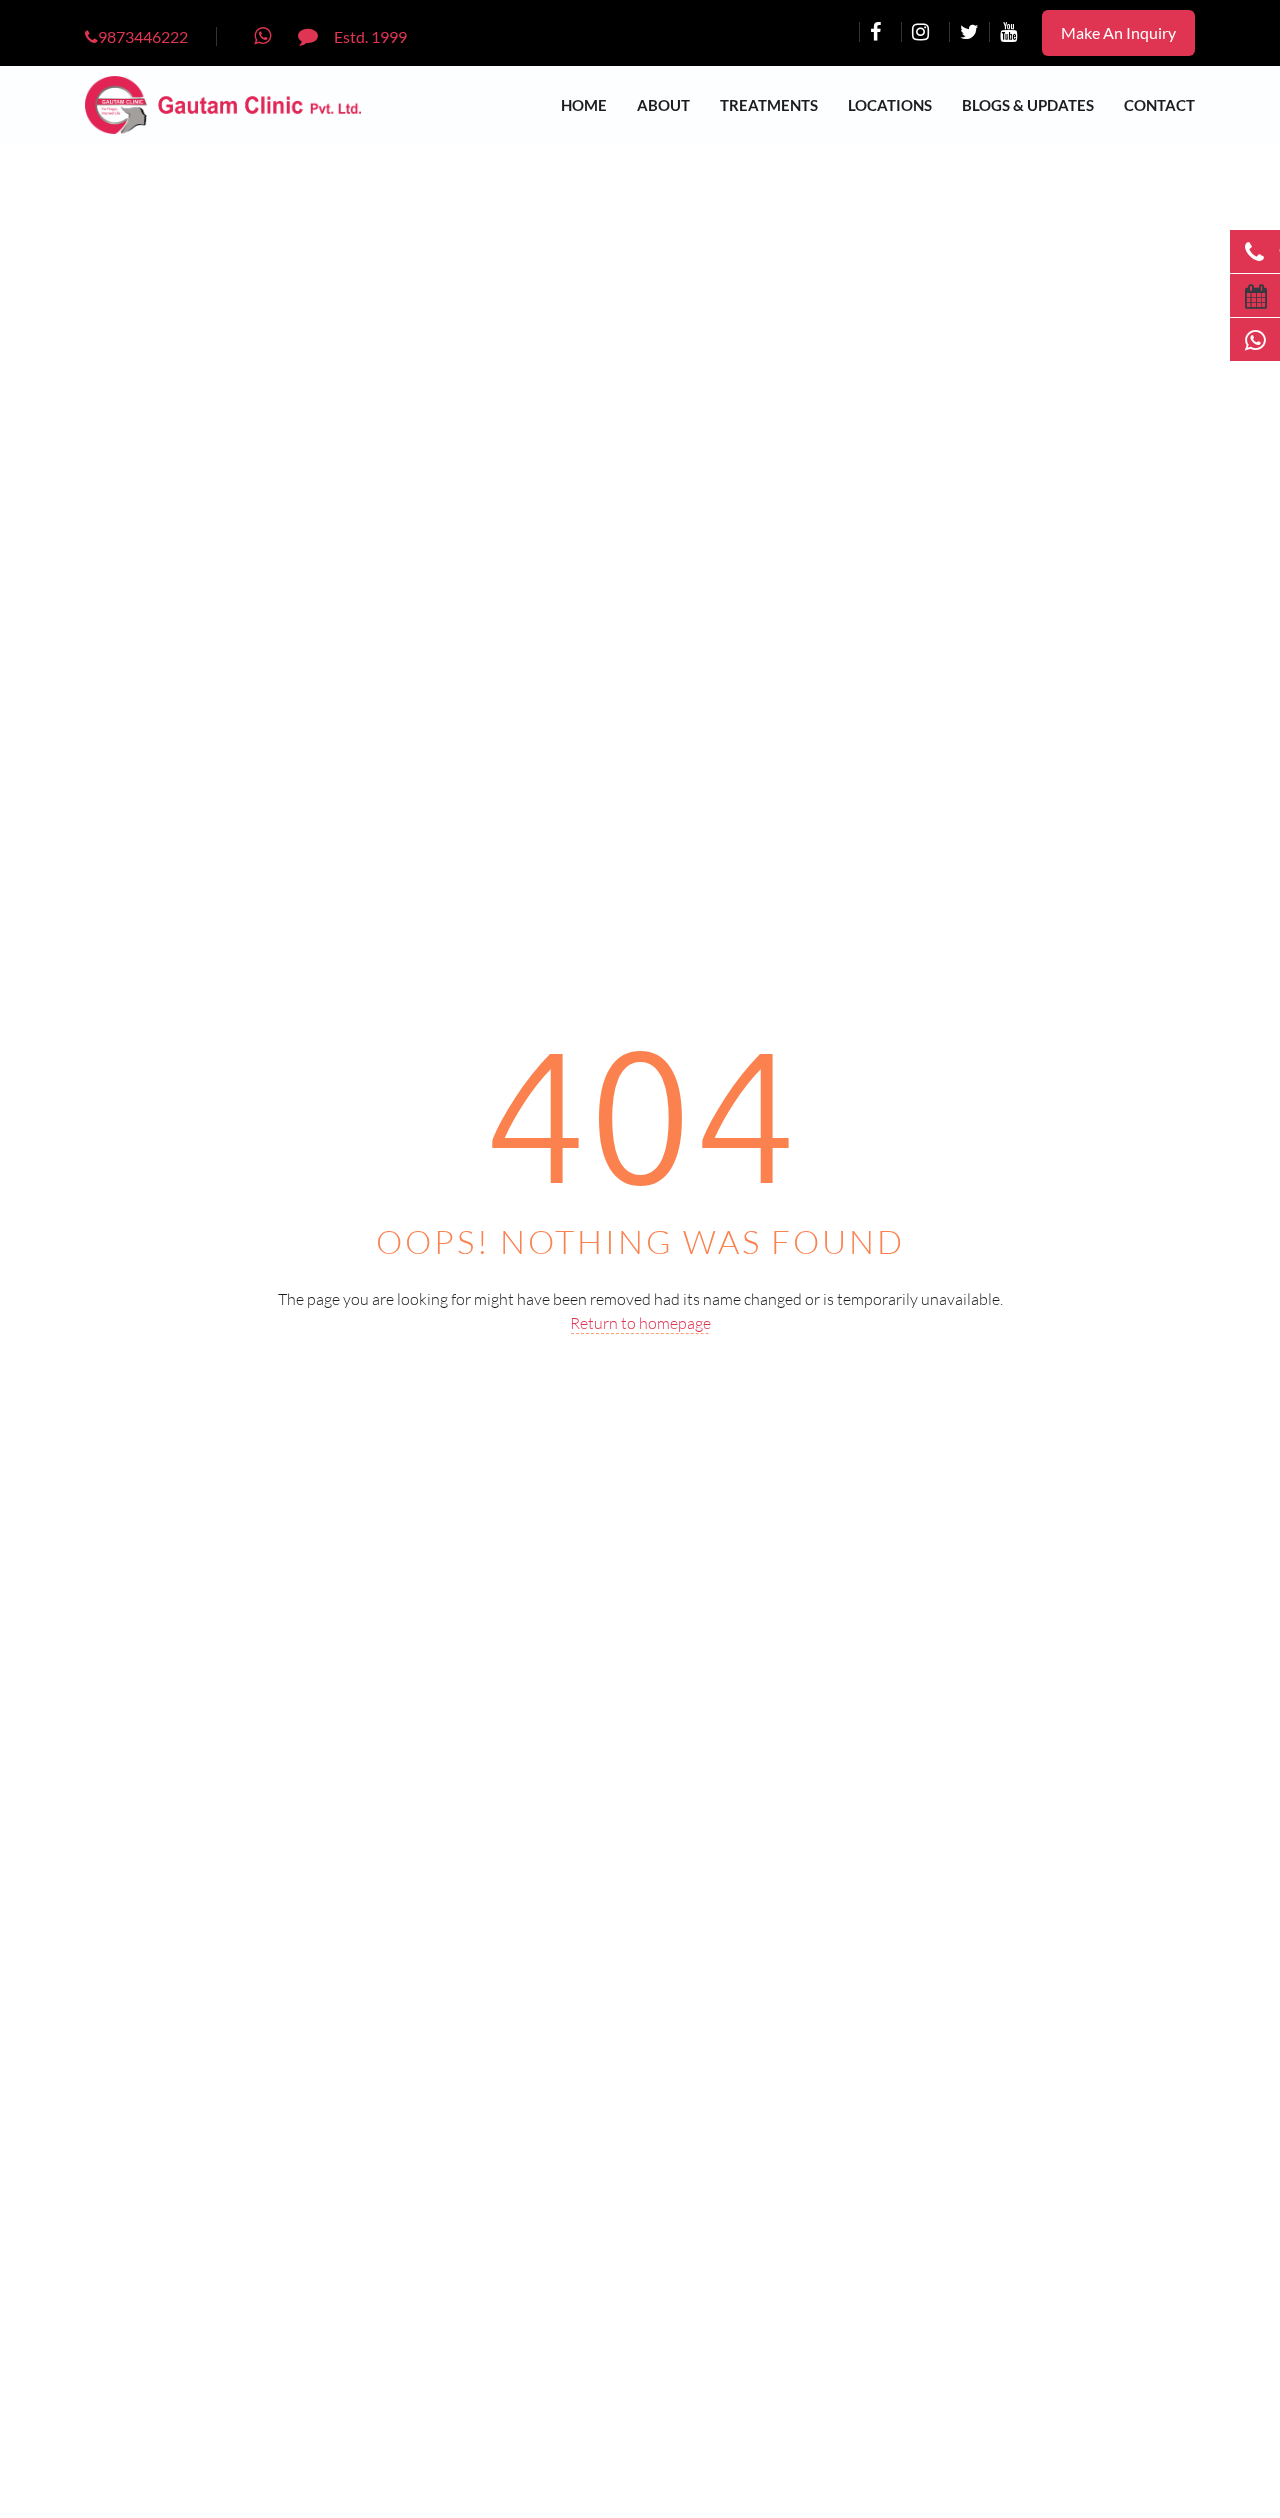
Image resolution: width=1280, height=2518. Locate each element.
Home (584, 105)
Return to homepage (640, 1323)
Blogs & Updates (1028, 105)
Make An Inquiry (1118, 32)
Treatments (769, 105)
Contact (1159, 105)
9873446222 (143, 36)
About (663, 105)
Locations (890, 105)
